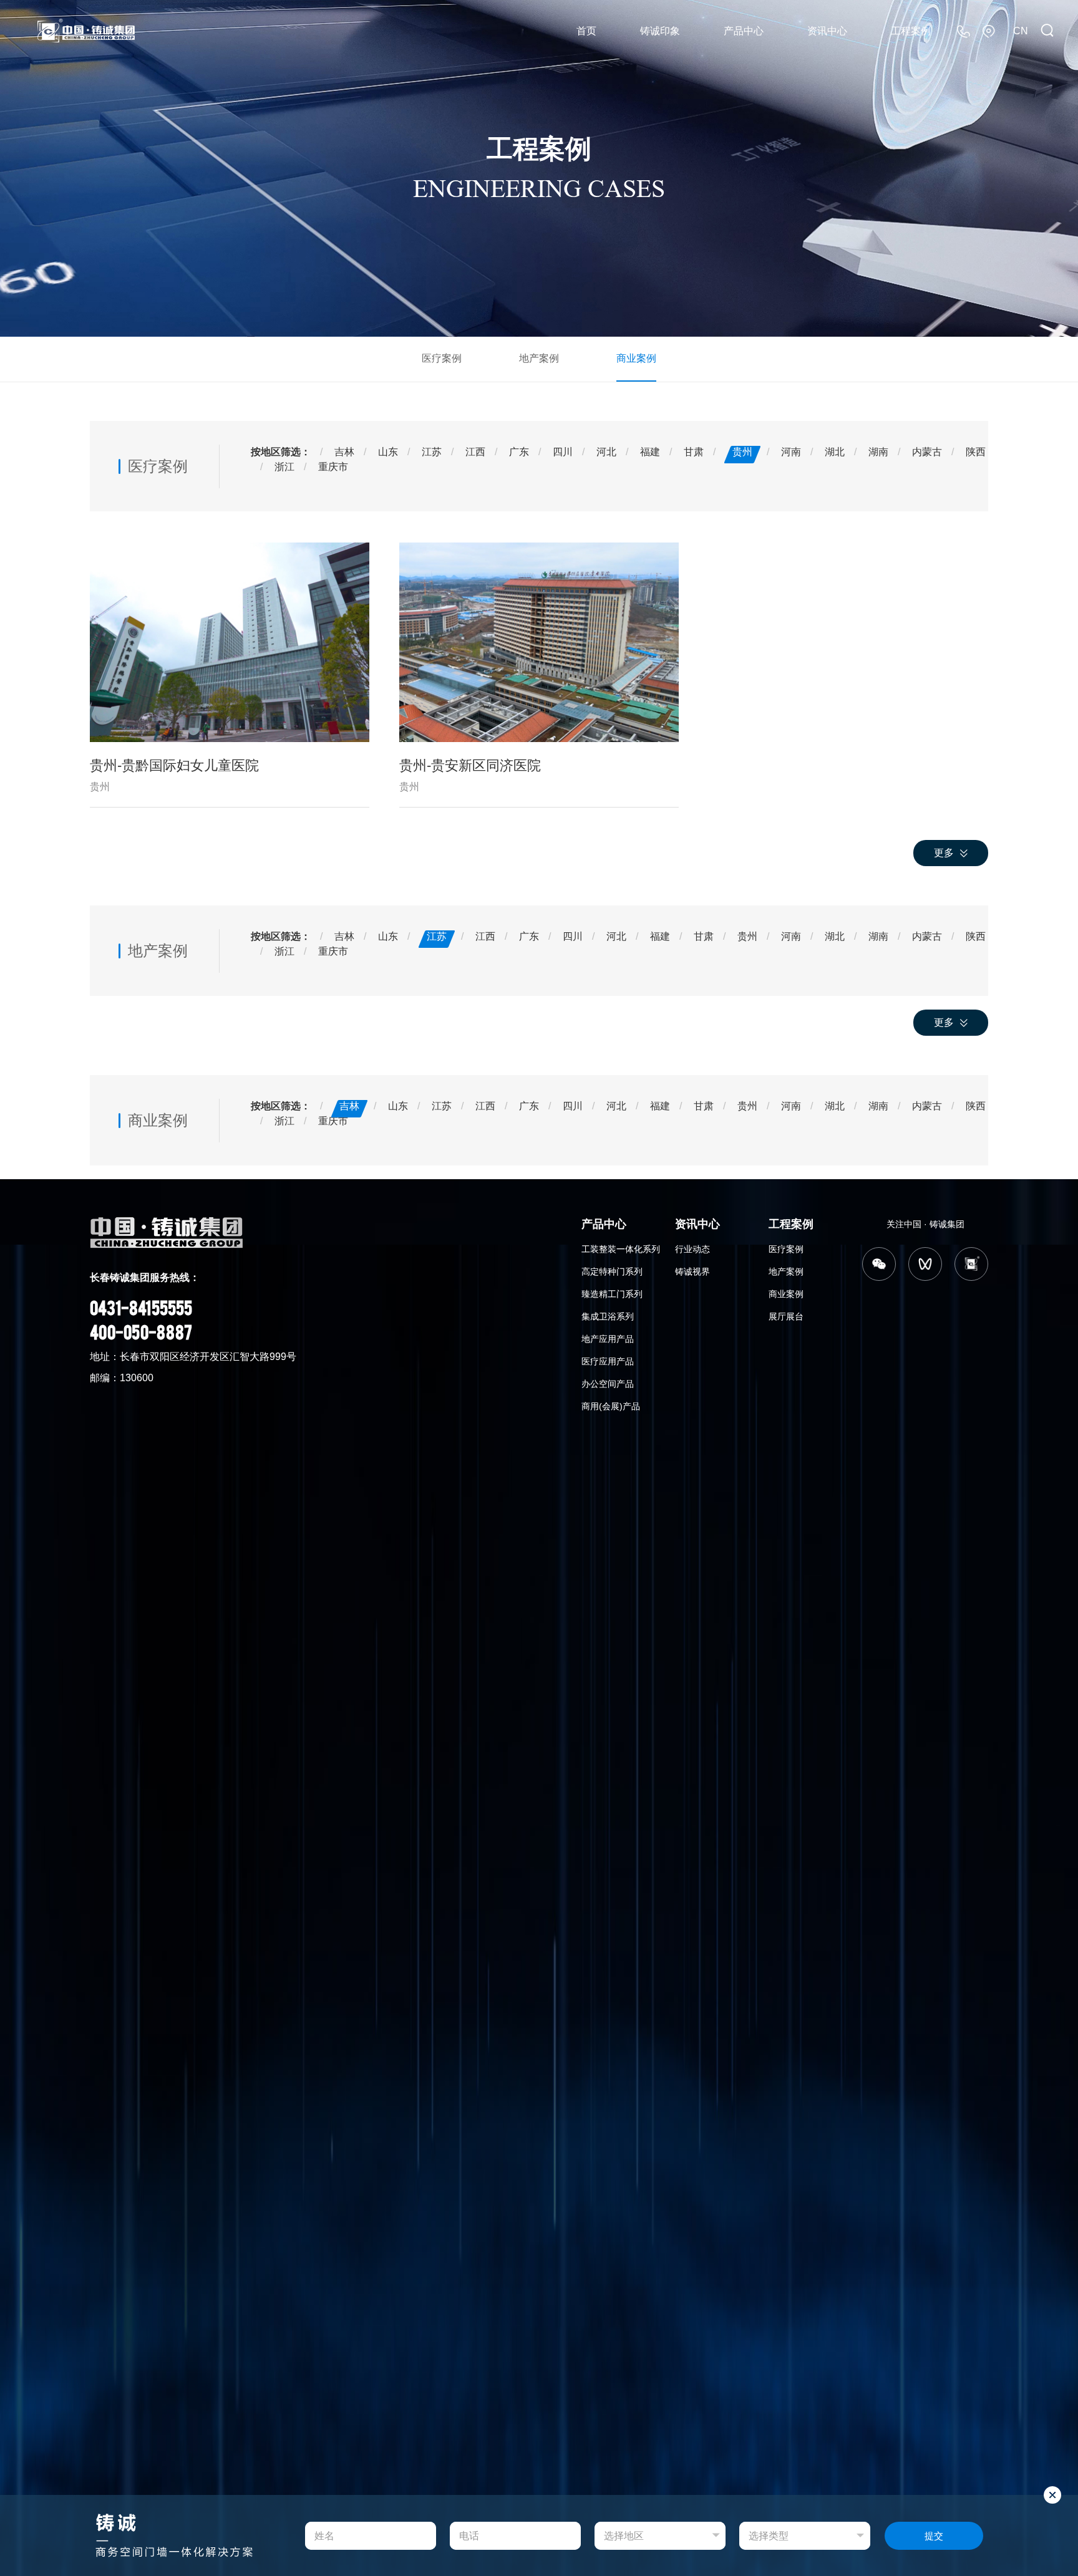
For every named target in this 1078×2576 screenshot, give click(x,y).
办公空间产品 (608, 1384)
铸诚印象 (660, 31)
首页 (586, 31)
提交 (934, 2536)
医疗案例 (442, 358)
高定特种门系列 (612, 1271)
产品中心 (744, 31)
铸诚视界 (692, 1271)
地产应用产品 (608, 1339)
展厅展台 (786, 1316)
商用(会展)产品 (611, 1406)
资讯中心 (827, 31)
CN (1021, 31)
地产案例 (539, 358)
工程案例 (911, 31)
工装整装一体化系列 (621, 1249)
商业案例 (636, 358)
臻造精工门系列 (612, 1294)
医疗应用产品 (608, 1361)
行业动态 (692, 1249)
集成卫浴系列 (608, 1316)
